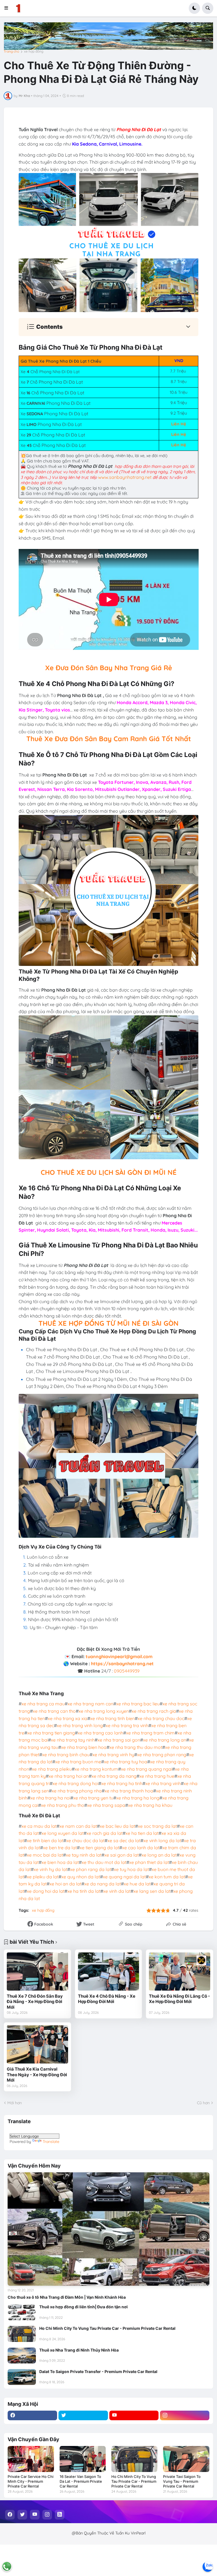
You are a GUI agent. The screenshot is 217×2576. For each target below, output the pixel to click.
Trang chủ (11, 51)
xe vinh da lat (117, 1891)
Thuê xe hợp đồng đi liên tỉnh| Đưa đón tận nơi (83, 2307)
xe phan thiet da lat (149, 1862)
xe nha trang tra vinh (127, 1725)
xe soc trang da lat (157, 1826)
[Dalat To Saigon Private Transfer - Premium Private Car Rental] (22, 2377)
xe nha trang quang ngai (147, 1769)
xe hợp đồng (34, 51)
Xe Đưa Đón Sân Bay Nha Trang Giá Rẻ (109, 668)
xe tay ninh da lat (84, 1855)
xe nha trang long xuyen (104, 1711)
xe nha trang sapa (106, 1805)
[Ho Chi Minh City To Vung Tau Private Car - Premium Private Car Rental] (22, 2334)
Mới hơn (15, 2103)
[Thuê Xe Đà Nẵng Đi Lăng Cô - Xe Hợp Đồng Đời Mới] (180, 1972)
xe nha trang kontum (96, 1769)
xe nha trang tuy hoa (126, 1762)
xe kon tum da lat (167, 1877)
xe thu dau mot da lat (104, 1862)
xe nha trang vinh (163, 1783)
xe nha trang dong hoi (75, 1783)
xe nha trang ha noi (50, 1798)
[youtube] (134, 2415)
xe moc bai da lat (45, 1855)
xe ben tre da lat (60, 1848)
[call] (7, 2566)
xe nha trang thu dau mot (136, 1747)
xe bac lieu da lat (117, 1826)
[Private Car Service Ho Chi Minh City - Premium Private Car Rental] (31, 2459)
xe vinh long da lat (162, 1840)
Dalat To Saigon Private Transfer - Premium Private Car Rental (98, 2371)
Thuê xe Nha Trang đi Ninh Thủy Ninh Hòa (79, 2350)
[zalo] (208, 2567)
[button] (8, 8)
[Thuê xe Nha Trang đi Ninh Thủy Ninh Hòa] (22, 2356)
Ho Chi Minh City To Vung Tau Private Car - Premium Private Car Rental (107, 2328)
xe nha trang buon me (78, 1762)
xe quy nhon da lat (81, 1877)
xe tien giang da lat (99, 1848)
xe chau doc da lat (85, 1840)
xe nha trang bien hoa (84, 1747)
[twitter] (83, 2415)
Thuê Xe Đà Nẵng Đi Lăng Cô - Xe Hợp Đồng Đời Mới (179, 1999)
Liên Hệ (179, 424)
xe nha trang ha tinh (122, 1783)
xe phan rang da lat (91, 1869)
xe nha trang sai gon (119, 1740)
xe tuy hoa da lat (131, 1869)
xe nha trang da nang (114, 1776)
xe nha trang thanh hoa (129, 1791)
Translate (51, 2142)
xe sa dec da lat (124, 1840)
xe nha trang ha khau (150, 1805)
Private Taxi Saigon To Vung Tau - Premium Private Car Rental (182, 2481)
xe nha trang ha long (138, 1798)
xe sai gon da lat (121, 1855)
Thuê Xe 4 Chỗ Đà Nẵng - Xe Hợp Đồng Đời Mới (107, 1999)
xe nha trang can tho (54, 1711)
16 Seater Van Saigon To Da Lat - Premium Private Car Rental (81, 2481)
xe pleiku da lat (43, 1877)
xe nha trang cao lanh (100, 1733)
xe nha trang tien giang (51, 1733)
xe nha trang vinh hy (113, 1755)
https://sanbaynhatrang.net (122, 1664)
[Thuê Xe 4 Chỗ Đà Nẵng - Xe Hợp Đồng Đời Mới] (109, 1972)
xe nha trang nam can (90, 1704)
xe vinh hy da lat (50, 1869)
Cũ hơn (203, 2103)
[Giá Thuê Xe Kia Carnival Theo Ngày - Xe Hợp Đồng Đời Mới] (37, 2044)
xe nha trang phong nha (77, 1791)
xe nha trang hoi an (69, 1776)
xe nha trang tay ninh (73, 1740)
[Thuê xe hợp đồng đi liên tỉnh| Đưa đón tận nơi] (22, 2312)
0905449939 (127, 1671)
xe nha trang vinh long (80, 1725)
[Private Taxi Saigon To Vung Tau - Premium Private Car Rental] (186, 2459)
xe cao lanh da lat (141, 1848)
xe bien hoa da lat (60, 1862)
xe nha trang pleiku (52, 1769)
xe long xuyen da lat (63, 1833)
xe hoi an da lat (65, 1884)
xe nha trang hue (157, 1776)
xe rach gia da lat (105, 1833)
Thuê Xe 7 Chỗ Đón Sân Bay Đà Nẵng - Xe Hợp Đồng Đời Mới (35, 2002)
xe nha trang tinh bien (112, 1718)
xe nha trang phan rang (162, 1755)
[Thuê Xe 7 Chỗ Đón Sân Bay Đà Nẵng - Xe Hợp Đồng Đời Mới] (37, 1972)
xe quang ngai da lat (124, 1877)
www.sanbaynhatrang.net (125, 477)
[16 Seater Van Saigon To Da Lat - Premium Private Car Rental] (83, 2459)
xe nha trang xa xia (68, 1718)
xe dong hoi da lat (46, 1891)
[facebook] (32, 2415)
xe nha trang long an (165, 1740)
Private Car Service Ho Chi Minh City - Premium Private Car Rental (31, 2481)
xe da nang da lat (103, 1884)
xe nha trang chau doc (161, 1718)
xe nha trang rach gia (154, 1711)
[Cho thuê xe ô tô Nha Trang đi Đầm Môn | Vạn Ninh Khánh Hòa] (108, 2229)
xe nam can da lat (78, 1826)
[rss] (60, 2515)
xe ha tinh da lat (84, 1891)
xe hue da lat (137, 1884)
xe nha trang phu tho (63, 1805)
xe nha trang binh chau (66, 1755)
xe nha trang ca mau (43, 1704)
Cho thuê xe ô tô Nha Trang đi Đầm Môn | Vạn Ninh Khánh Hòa (67, 2297)
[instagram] (185, 2415)
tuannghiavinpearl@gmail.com (119, 1656)
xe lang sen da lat (152, 1891)
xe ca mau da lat (39, 1826)
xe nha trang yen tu (93, 1798)
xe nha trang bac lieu (138, 1704)
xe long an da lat (159, 1855)
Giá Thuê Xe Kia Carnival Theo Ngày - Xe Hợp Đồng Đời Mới (37, 2075)
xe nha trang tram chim (150, 1733)
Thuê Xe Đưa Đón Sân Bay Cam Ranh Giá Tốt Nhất (109, 739)
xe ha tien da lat (142, 1833)
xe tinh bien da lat (45, 1840)
